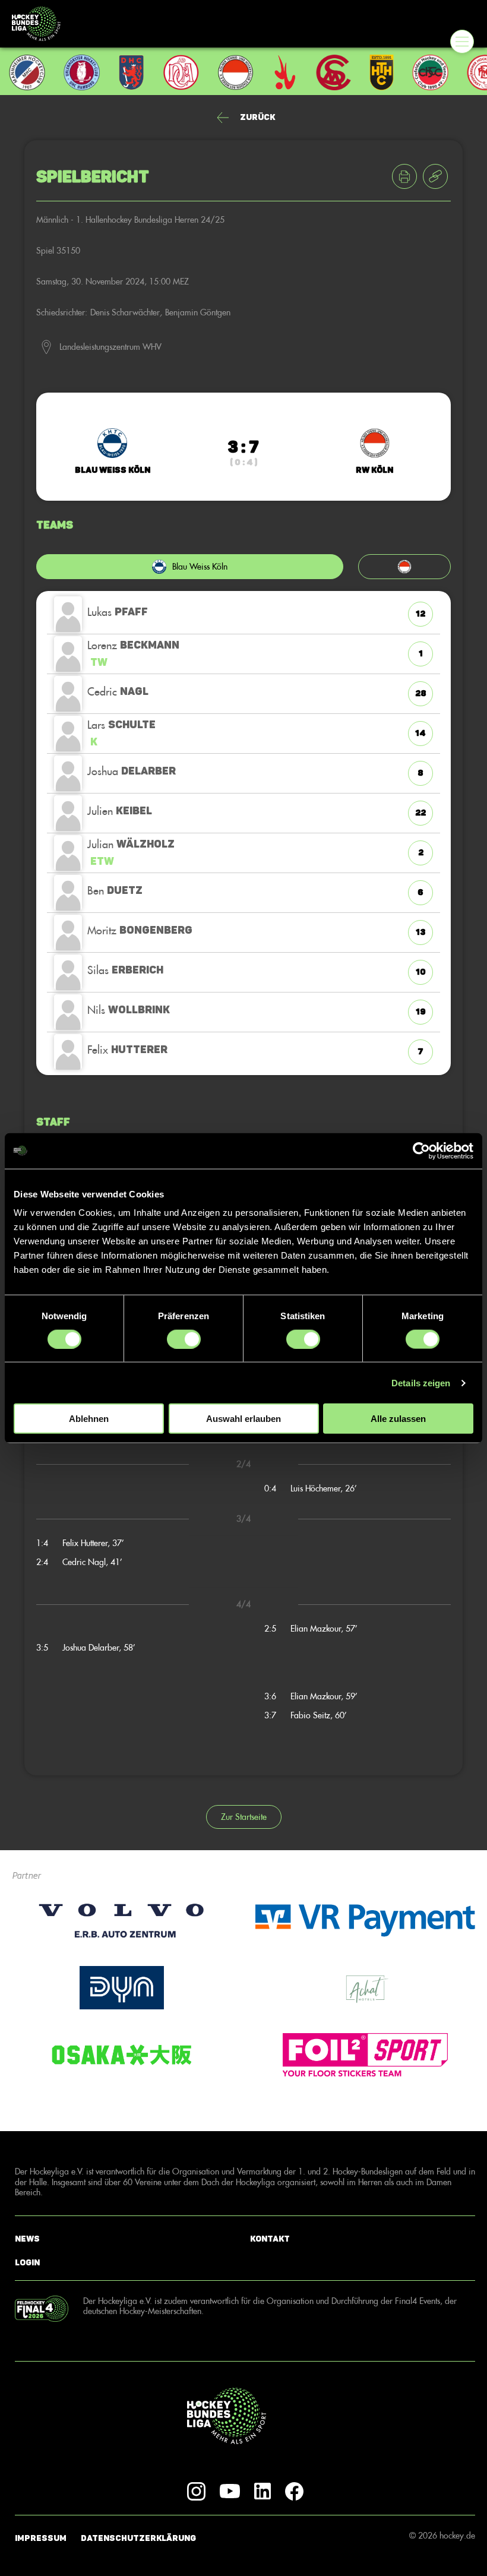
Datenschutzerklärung (138, 2538)
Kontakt (270, 2239)
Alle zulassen (398, 1419)
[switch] (184, 1339)
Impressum (41, 2538)
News (27, 2239)
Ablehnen (89, 1419)
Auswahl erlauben (243, 1419)
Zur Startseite (244, 1817)
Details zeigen (421, 1382)
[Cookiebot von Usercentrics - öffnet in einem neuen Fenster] (421, 1150)
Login (27, 2263)
